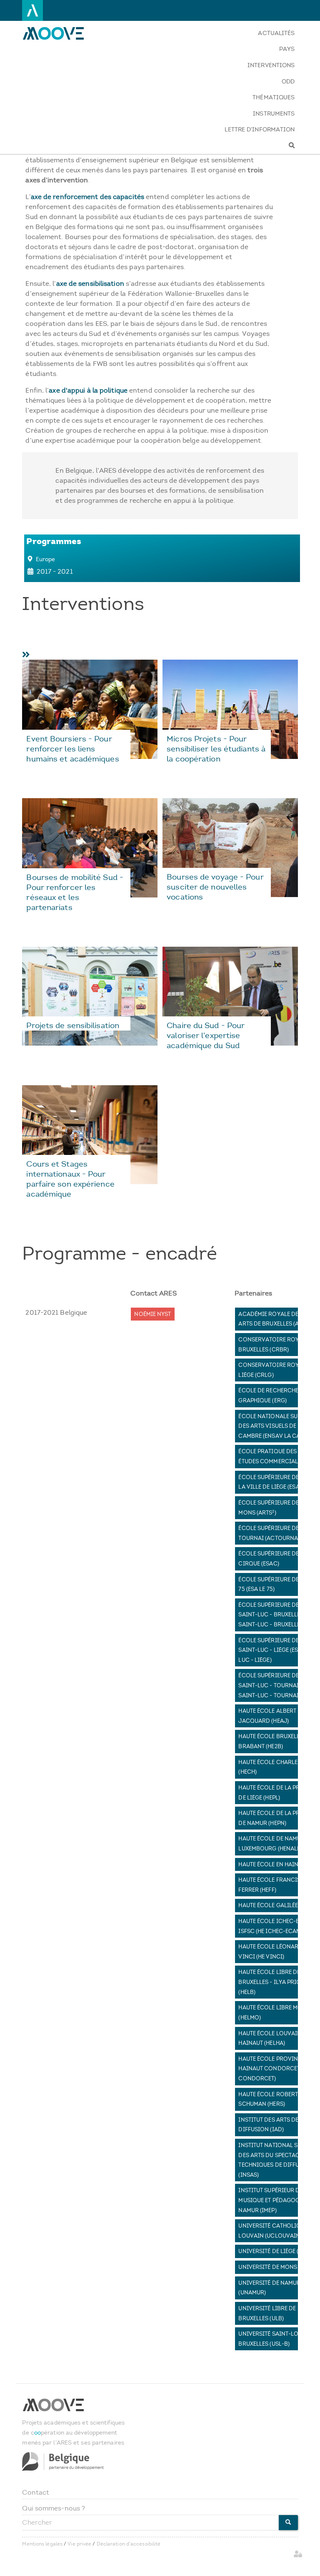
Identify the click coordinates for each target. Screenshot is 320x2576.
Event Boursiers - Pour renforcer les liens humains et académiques (72, 749)
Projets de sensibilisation (73, 1025)
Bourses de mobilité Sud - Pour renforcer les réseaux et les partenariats (75, 892)
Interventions (271, 65)
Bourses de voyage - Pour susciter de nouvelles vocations (215, 887)
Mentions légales (42, 2544)
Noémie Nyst (152, 1314)
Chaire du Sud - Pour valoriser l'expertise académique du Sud (206, 1035)
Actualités (276, 33)
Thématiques (274, 97)
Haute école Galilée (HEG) (276, 1905)
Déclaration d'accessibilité (129, 2544)
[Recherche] (260, 146)
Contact (36, 2492)
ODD (288, 82)
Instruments (274, 114)
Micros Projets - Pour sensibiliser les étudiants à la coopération (216, 749)
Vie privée (79, 2544)
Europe (46, 559)
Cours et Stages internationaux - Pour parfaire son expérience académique (70, 1179)
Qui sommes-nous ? (54, 2508)
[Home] (59, 33)
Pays (287, 49)
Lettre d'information (260, 130)
